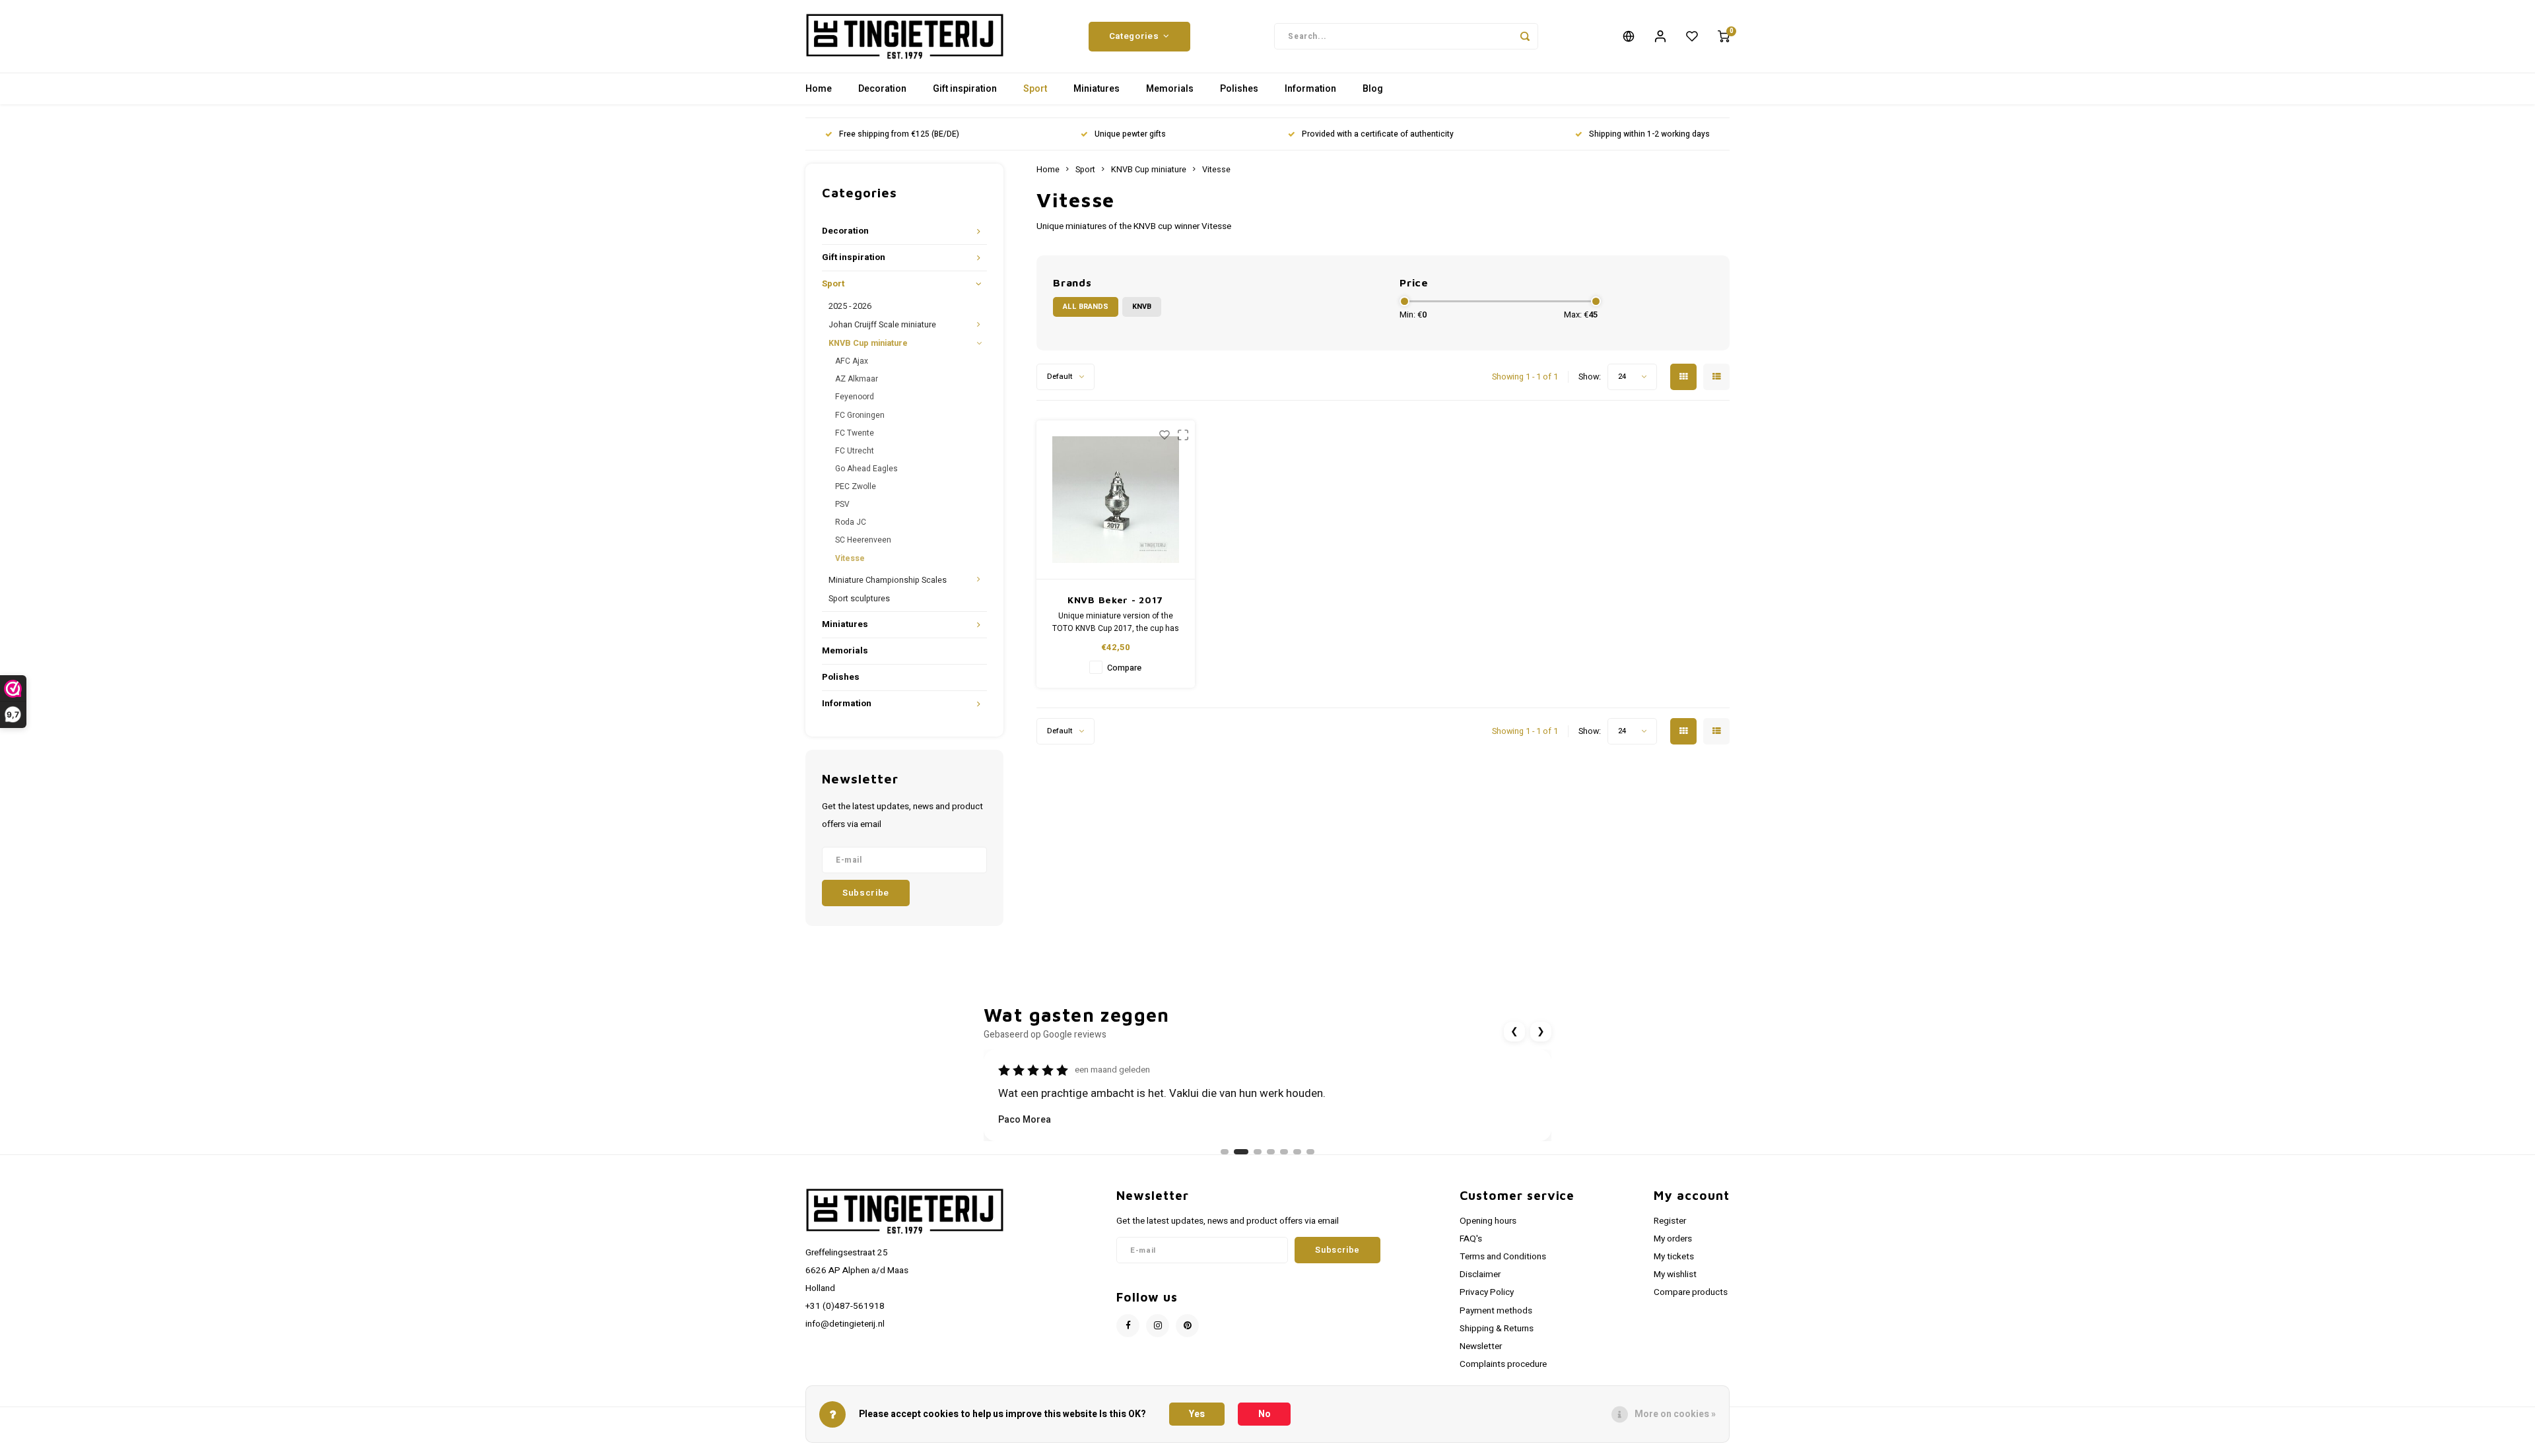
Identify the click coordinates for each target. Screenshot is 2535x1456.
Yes (1197, 1414)
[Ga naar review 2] (1241, 1152)
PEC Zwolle (856, 486)
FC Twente (855, 433)
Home (819, 89)
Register (1670, 1221)
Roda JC (851, 522)
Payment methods (1496, 1311)
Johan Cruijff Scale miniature (882, 325)
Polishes (1239, 89)
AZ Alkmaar (857, 379)
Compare (1124, 668)
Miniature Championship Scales (888, 580)
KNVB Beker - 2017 (1115, 600)
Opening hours (1488, 1221)
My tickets (1674, 1257)
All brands (1086, 307)
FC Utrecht (855, 451)
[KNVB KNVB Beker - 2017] (1116, 500)
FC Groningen (860, 415)
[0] (1724, 36)
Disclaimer (1480, 1274)
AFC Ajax (852, 361)
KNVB (1142, 307)
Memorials (1170, 89)
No (1265, 1414)
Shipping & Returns (1497, 1329)
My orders (1673, 1239)
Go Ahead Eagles (866, 469)
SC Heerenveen (863, 540)
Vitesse (850, 558)
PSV (842, 504)
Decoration (882, 89)
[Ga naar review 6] (1297, 1152)
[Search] (1525, 36)
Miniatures (1097, 89)
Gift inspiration (965, 89)
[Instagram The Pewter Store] (1158, 1326)
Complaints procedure (1503, 1364)
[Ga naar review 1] (1225, 1152)
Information (1310, 89)
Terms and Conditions (1503, 1257)
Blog (1373, 89)
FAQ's (1471, 1239)
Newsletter (1481, 1346)
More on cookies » (1675, 1414)
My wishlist (1675, 1274)
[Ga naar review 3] (1258, 1152)
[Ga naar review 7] (1310, 1152)
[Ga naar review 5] (1284, 1152)
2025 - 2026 (850, 306)
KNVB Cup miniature (868, 343)
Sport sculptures (859, 599)
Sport (1035, 89)
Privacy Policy (1487, 1292)
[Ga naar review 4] (1271, 1152)
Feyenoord (855, 397)
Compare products (1691, 1292)
